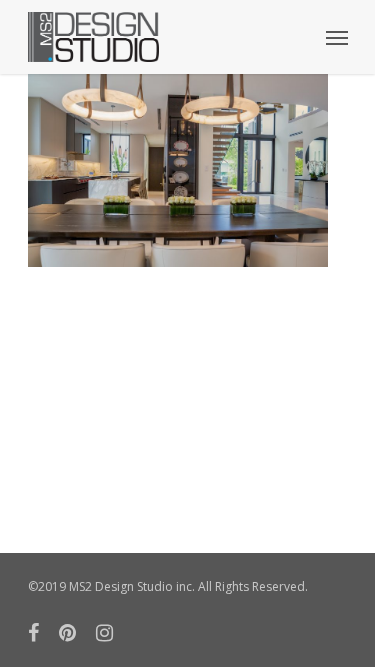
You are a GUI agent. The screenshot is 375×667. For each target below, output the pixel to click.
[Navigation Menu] (337, 37)
